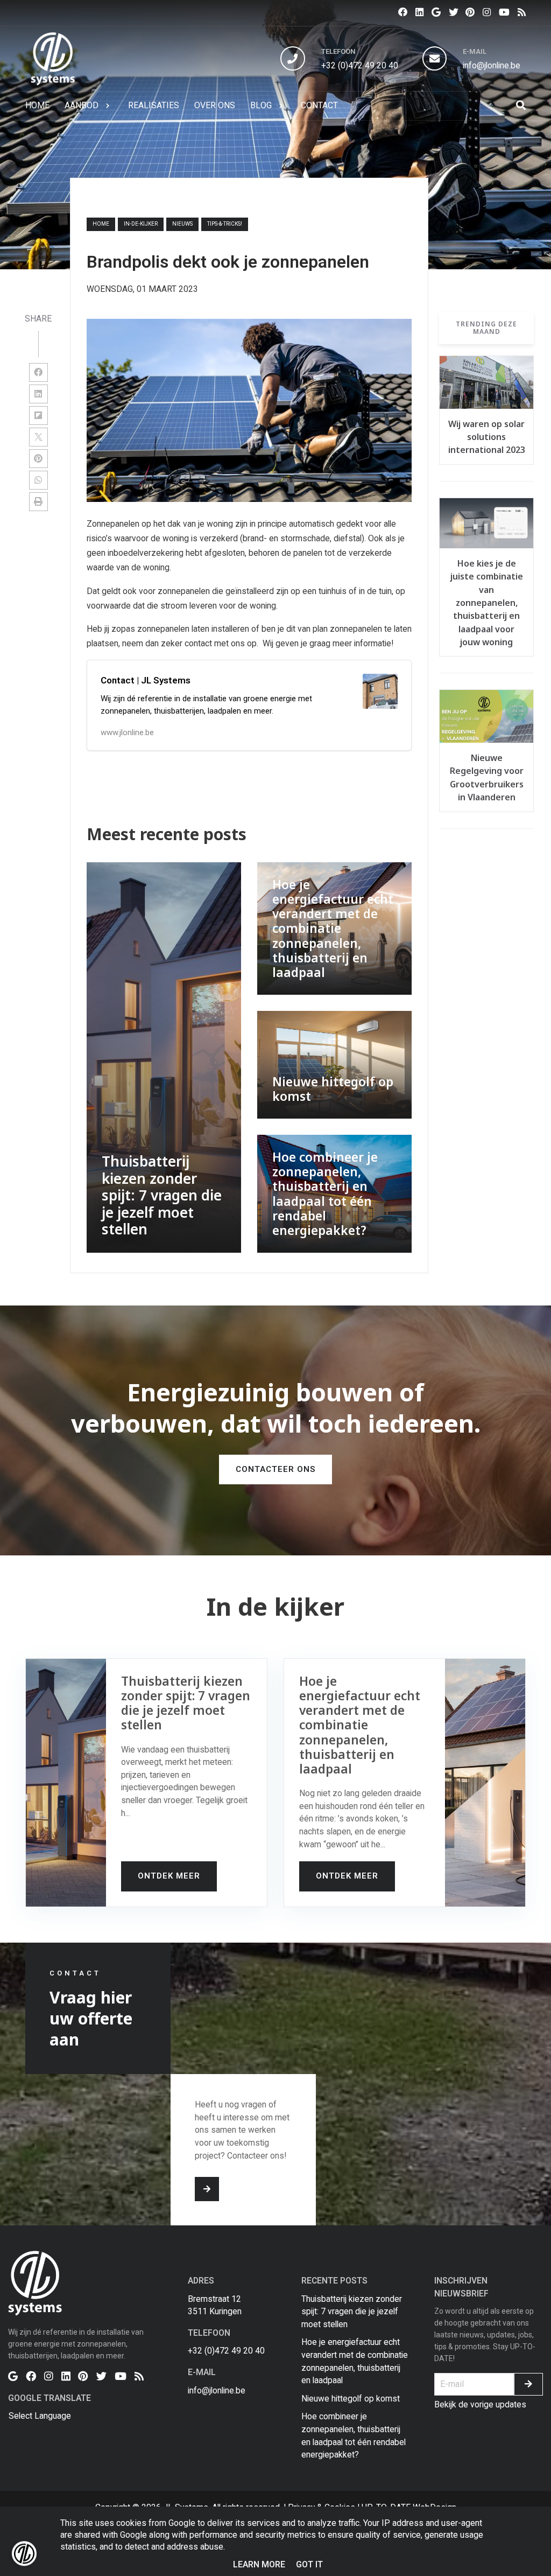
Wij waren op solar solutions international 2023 (487, 437)
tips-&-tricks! (225, 224)
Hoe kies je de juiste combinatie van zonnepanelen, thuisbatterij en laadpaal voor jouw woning (487, 603)
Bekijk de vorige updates (480, 2404)
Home (101, 224)
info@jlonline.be (492, 65)
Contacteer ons (275, 1469)
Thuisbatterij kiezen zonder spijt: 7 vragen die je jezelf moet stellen (352, 2312)
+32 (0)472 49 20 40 (360, 65)
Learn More (259, 2564)
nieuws (182, 224)
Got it (309, 2564)
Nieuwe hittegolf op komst (351, 2399)
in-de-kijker (141, 224)
